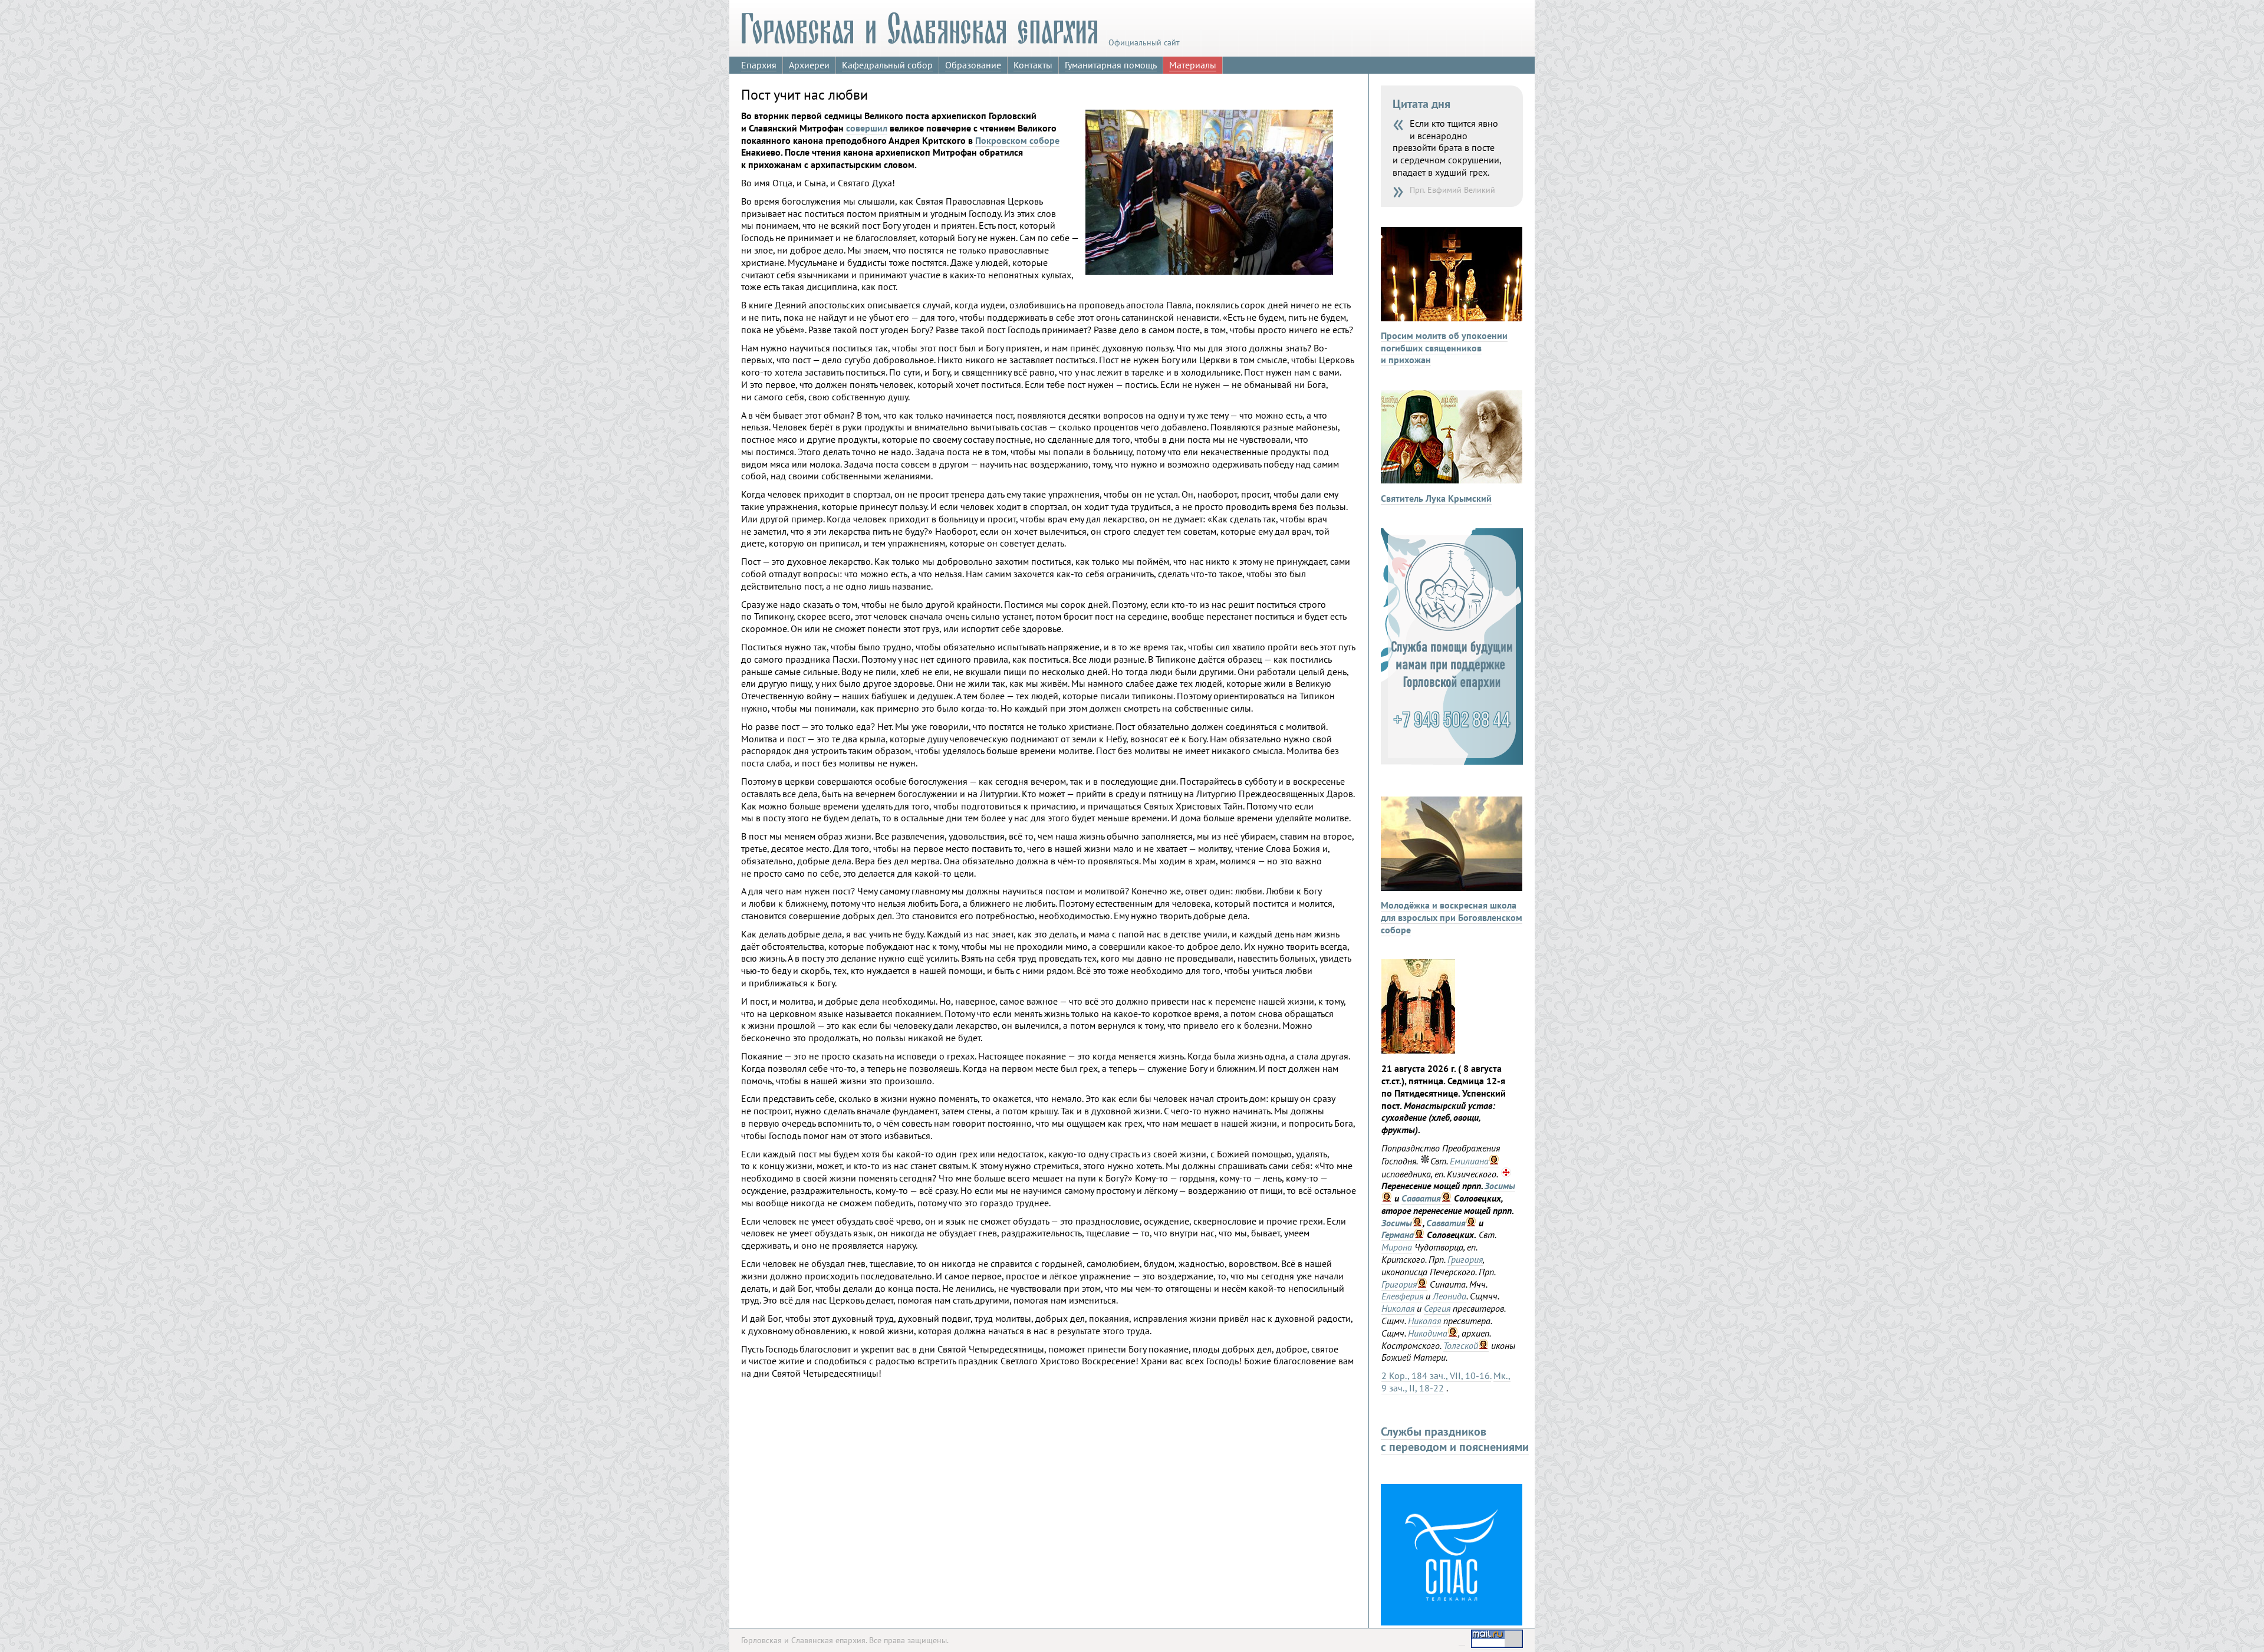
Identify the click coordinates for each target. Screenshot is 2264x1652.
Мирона (1397, 1247)
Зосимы (1500, 1186)
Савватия (1421, 1198)
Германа (1398, 1235)
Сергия (1437, 1308)
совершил (867, 128)
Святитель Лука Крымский (1436, 498)
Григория (1465, 1259)
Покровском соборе (1017, 140)
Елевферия (1402, 1296)
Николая (1398, 1308)
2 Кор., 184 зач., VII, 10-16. (1436, 1375)
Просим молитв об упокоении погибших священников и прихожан (1444, 348)
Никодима (1428, 1333)
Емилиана (1469, 1161)
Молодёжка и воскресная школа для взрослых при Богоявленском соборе (1452, 917)
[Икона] (1418, 1050)
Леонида (1449, 1296)
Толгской (1461, 1345)
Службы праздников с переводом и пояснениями (1455, 1439)
